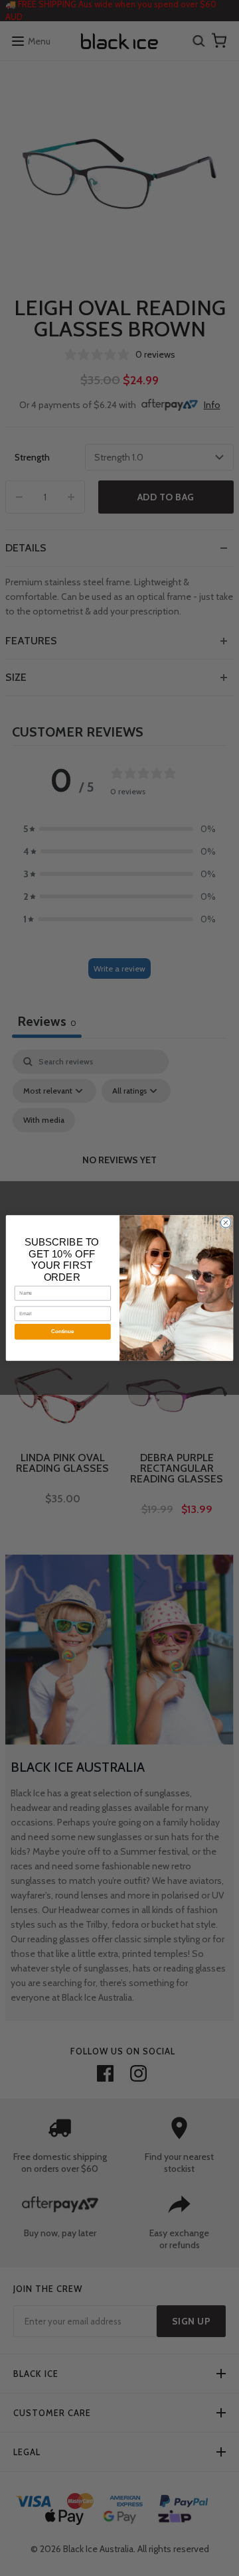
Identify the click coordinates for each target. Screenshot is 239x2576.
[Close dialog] (225, 1223)
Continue (62, 1331)
